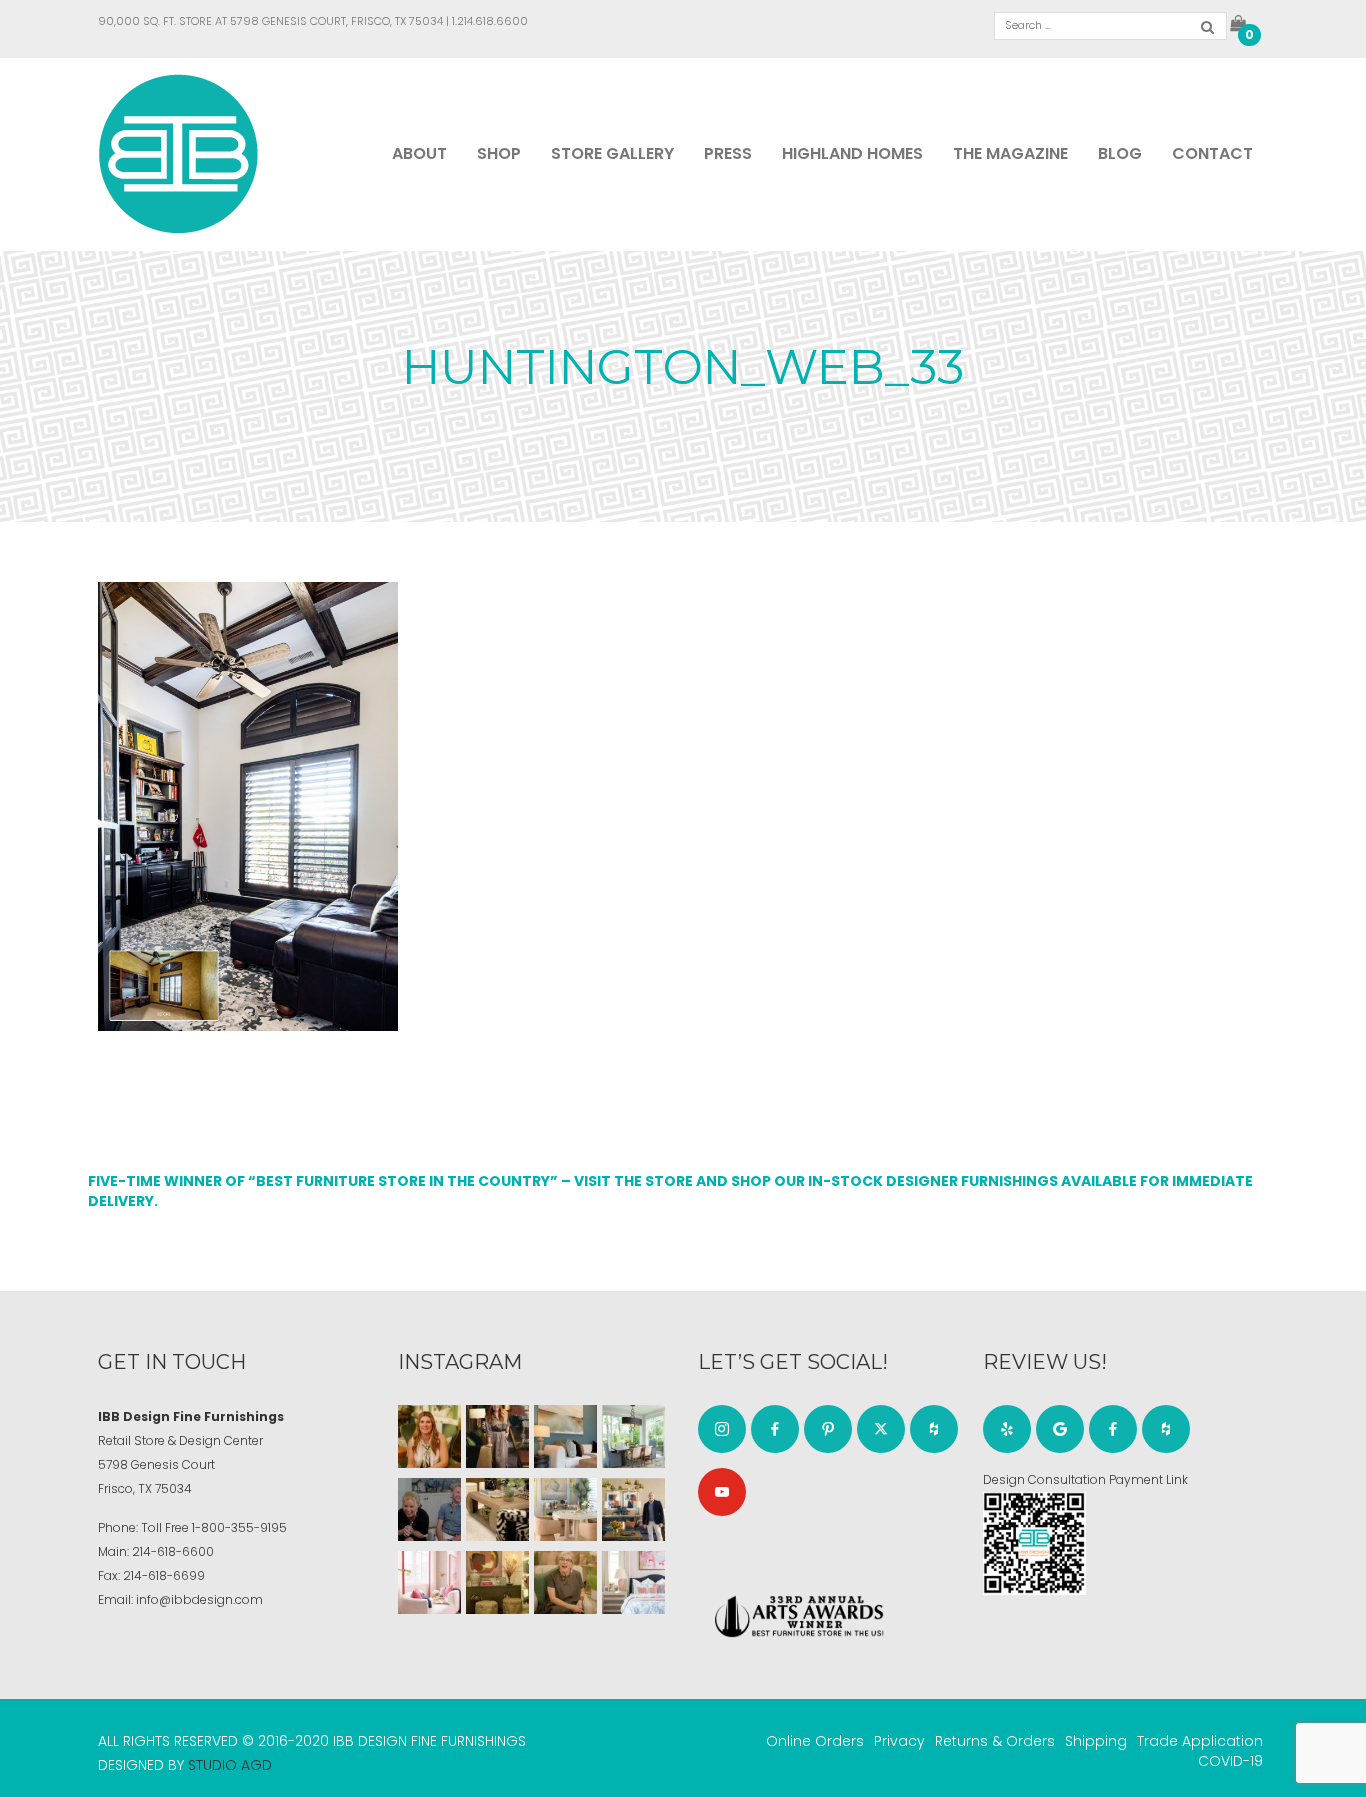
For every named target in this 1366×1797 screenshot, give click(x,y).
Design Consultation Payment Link (1085, 1479)
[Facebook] (775, 1429)
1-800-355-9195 (239, 1527)
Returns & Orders (995, 1741)
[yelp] (1007, 1429)
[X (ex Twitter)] (881, 1429)
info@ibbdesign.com (199, 1599)
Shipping (1096, 1741)
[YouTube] (722, 1492)
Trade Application (1200, 1741)
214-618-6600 (173, 1551)
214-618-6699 (164, 1575)
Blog (1120, 153)
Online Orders (815, 1741)
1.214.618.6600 (490, 21)
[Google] (1060, 1429)
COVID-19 (1230, 1761)
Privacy (899, 1741)
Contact (1212, 153)
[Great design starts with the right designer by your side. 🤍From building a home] (565, 1509)
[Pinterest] (828, 1429)
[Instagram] (722, 1429)
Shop (499, 153)
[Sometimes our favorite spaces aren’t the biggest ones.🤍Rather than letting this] (429, 1582)
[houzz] (934, 1429)
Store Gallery (612, 153)
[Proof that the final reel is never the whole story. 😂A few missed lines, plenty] (429, 1509)
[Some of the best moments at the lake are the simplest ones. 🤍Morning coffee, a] (633, 1436)
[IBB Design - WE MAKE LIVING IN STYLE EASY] (178, 153)
